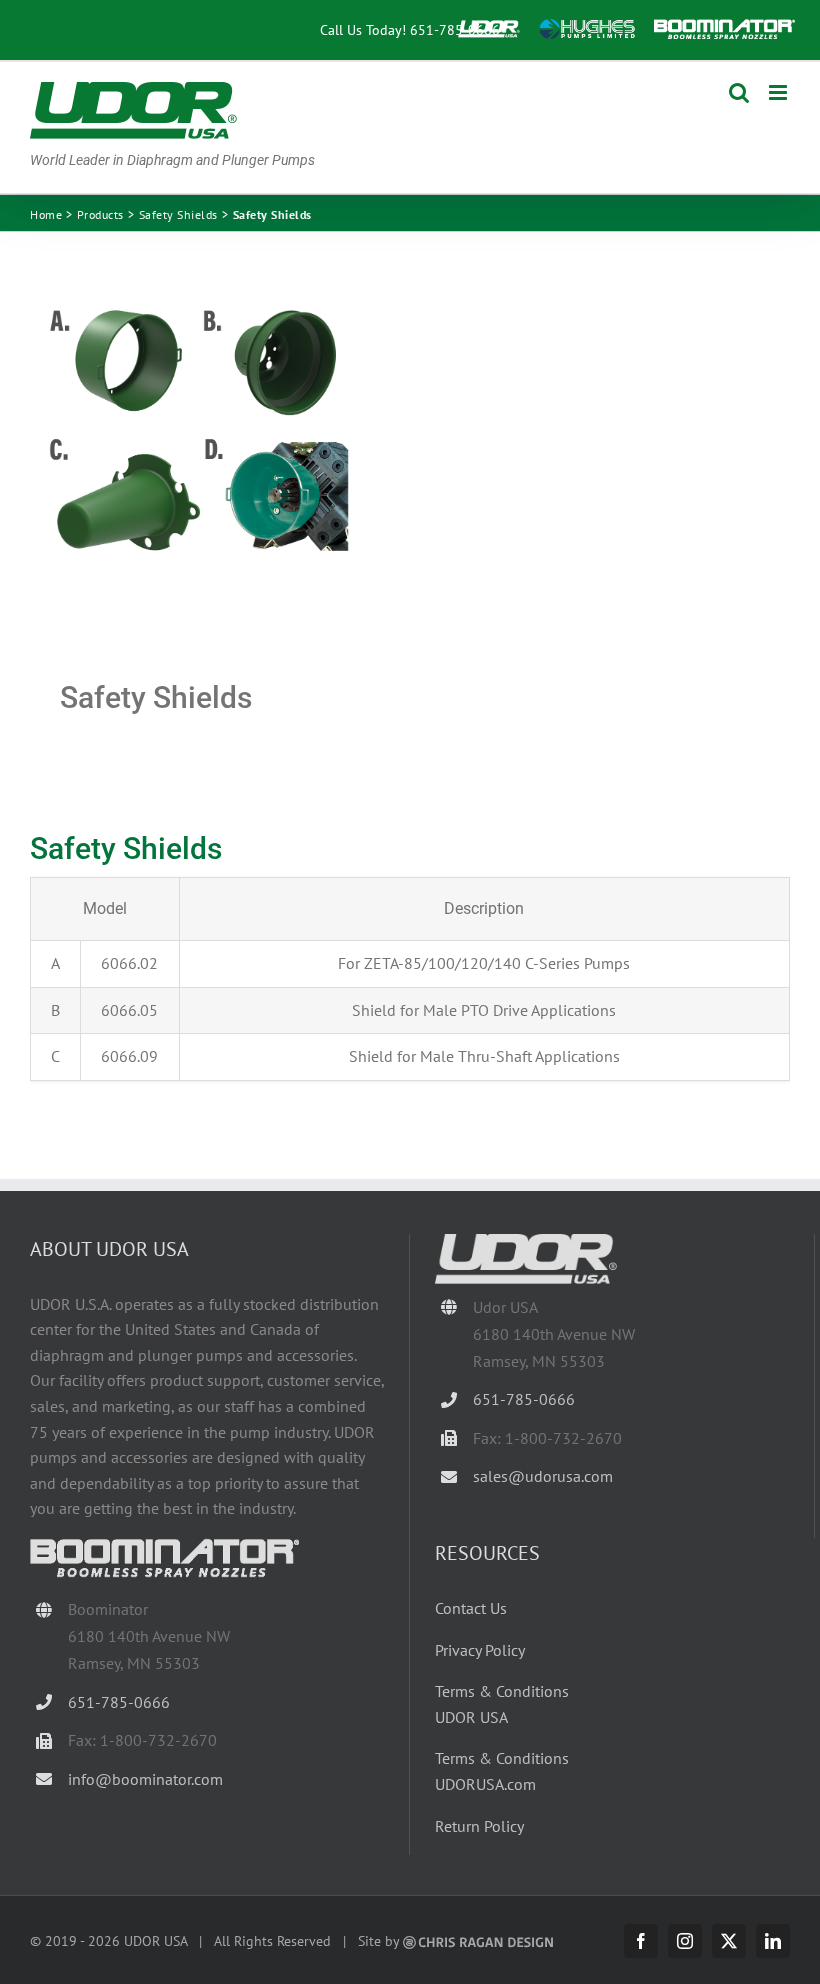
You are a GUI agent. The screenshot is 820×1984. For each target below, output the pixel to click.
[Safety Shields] (212, 456)
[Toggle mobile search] (739, 92)
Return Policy (479, 1826)
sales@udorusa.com (543, 1476)
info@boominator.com (145, 1779)
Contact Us (471, 1608)
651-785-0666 (455, 29)
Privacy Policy (480, 1650)
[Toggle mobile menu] (779, 92)
